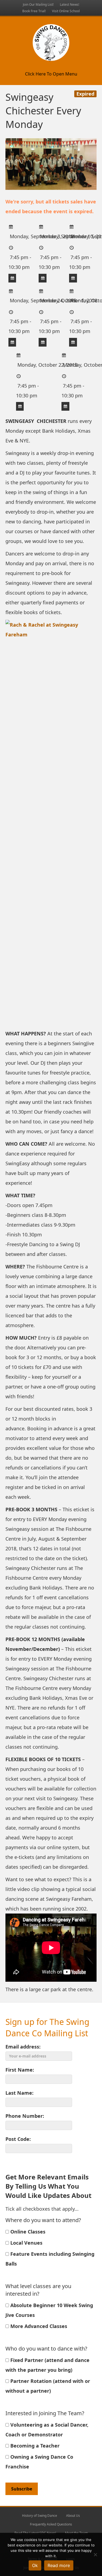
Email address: (23, 2047)
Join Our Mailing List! (38, 4)
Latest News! (69, 4)
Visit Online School (66, 11)
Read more (59, 2565)
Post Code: (18, 2139)
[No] (95, 2555)
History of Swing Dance (40, 2516)
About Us (73, 2516)
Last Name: (19, 2093)
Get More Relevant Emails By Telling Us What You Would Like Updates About (48, 2186)
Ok (35, 2565)
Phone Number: (25, 2116)
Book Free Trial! (34, 11)
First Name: (20, 2070)
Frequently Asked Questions (51, 2524)
